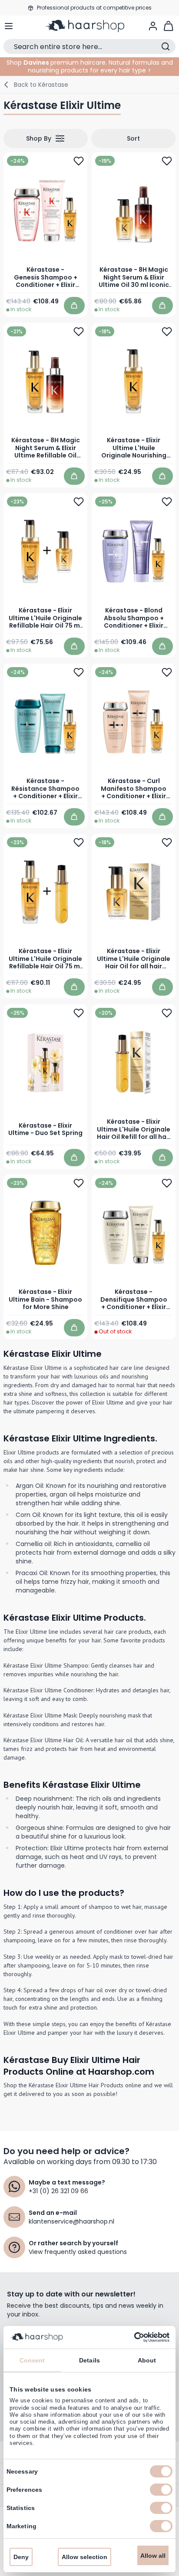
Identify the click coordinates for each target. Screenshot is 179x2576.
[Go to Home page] (89, 26)
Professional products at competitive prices (94, 8)
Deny (21, 2557)
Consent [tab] (32, 2360)
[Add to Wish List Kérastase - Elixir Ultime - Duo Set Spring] (79, 1013)
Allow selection (85, 2557)
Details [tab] (89, 2360)
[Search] (166, 46)
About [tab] (147, 2360)
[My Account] (153, 26)
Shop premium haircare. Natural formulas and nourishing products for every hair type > (90, 66)
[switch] (161, 2490)
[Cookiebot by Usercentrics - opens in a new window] (131, 2337)
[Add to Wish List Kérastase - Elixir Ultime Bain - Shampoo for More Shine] (79, 1183)
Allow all (153, 2556)
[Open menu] (9, 26)
